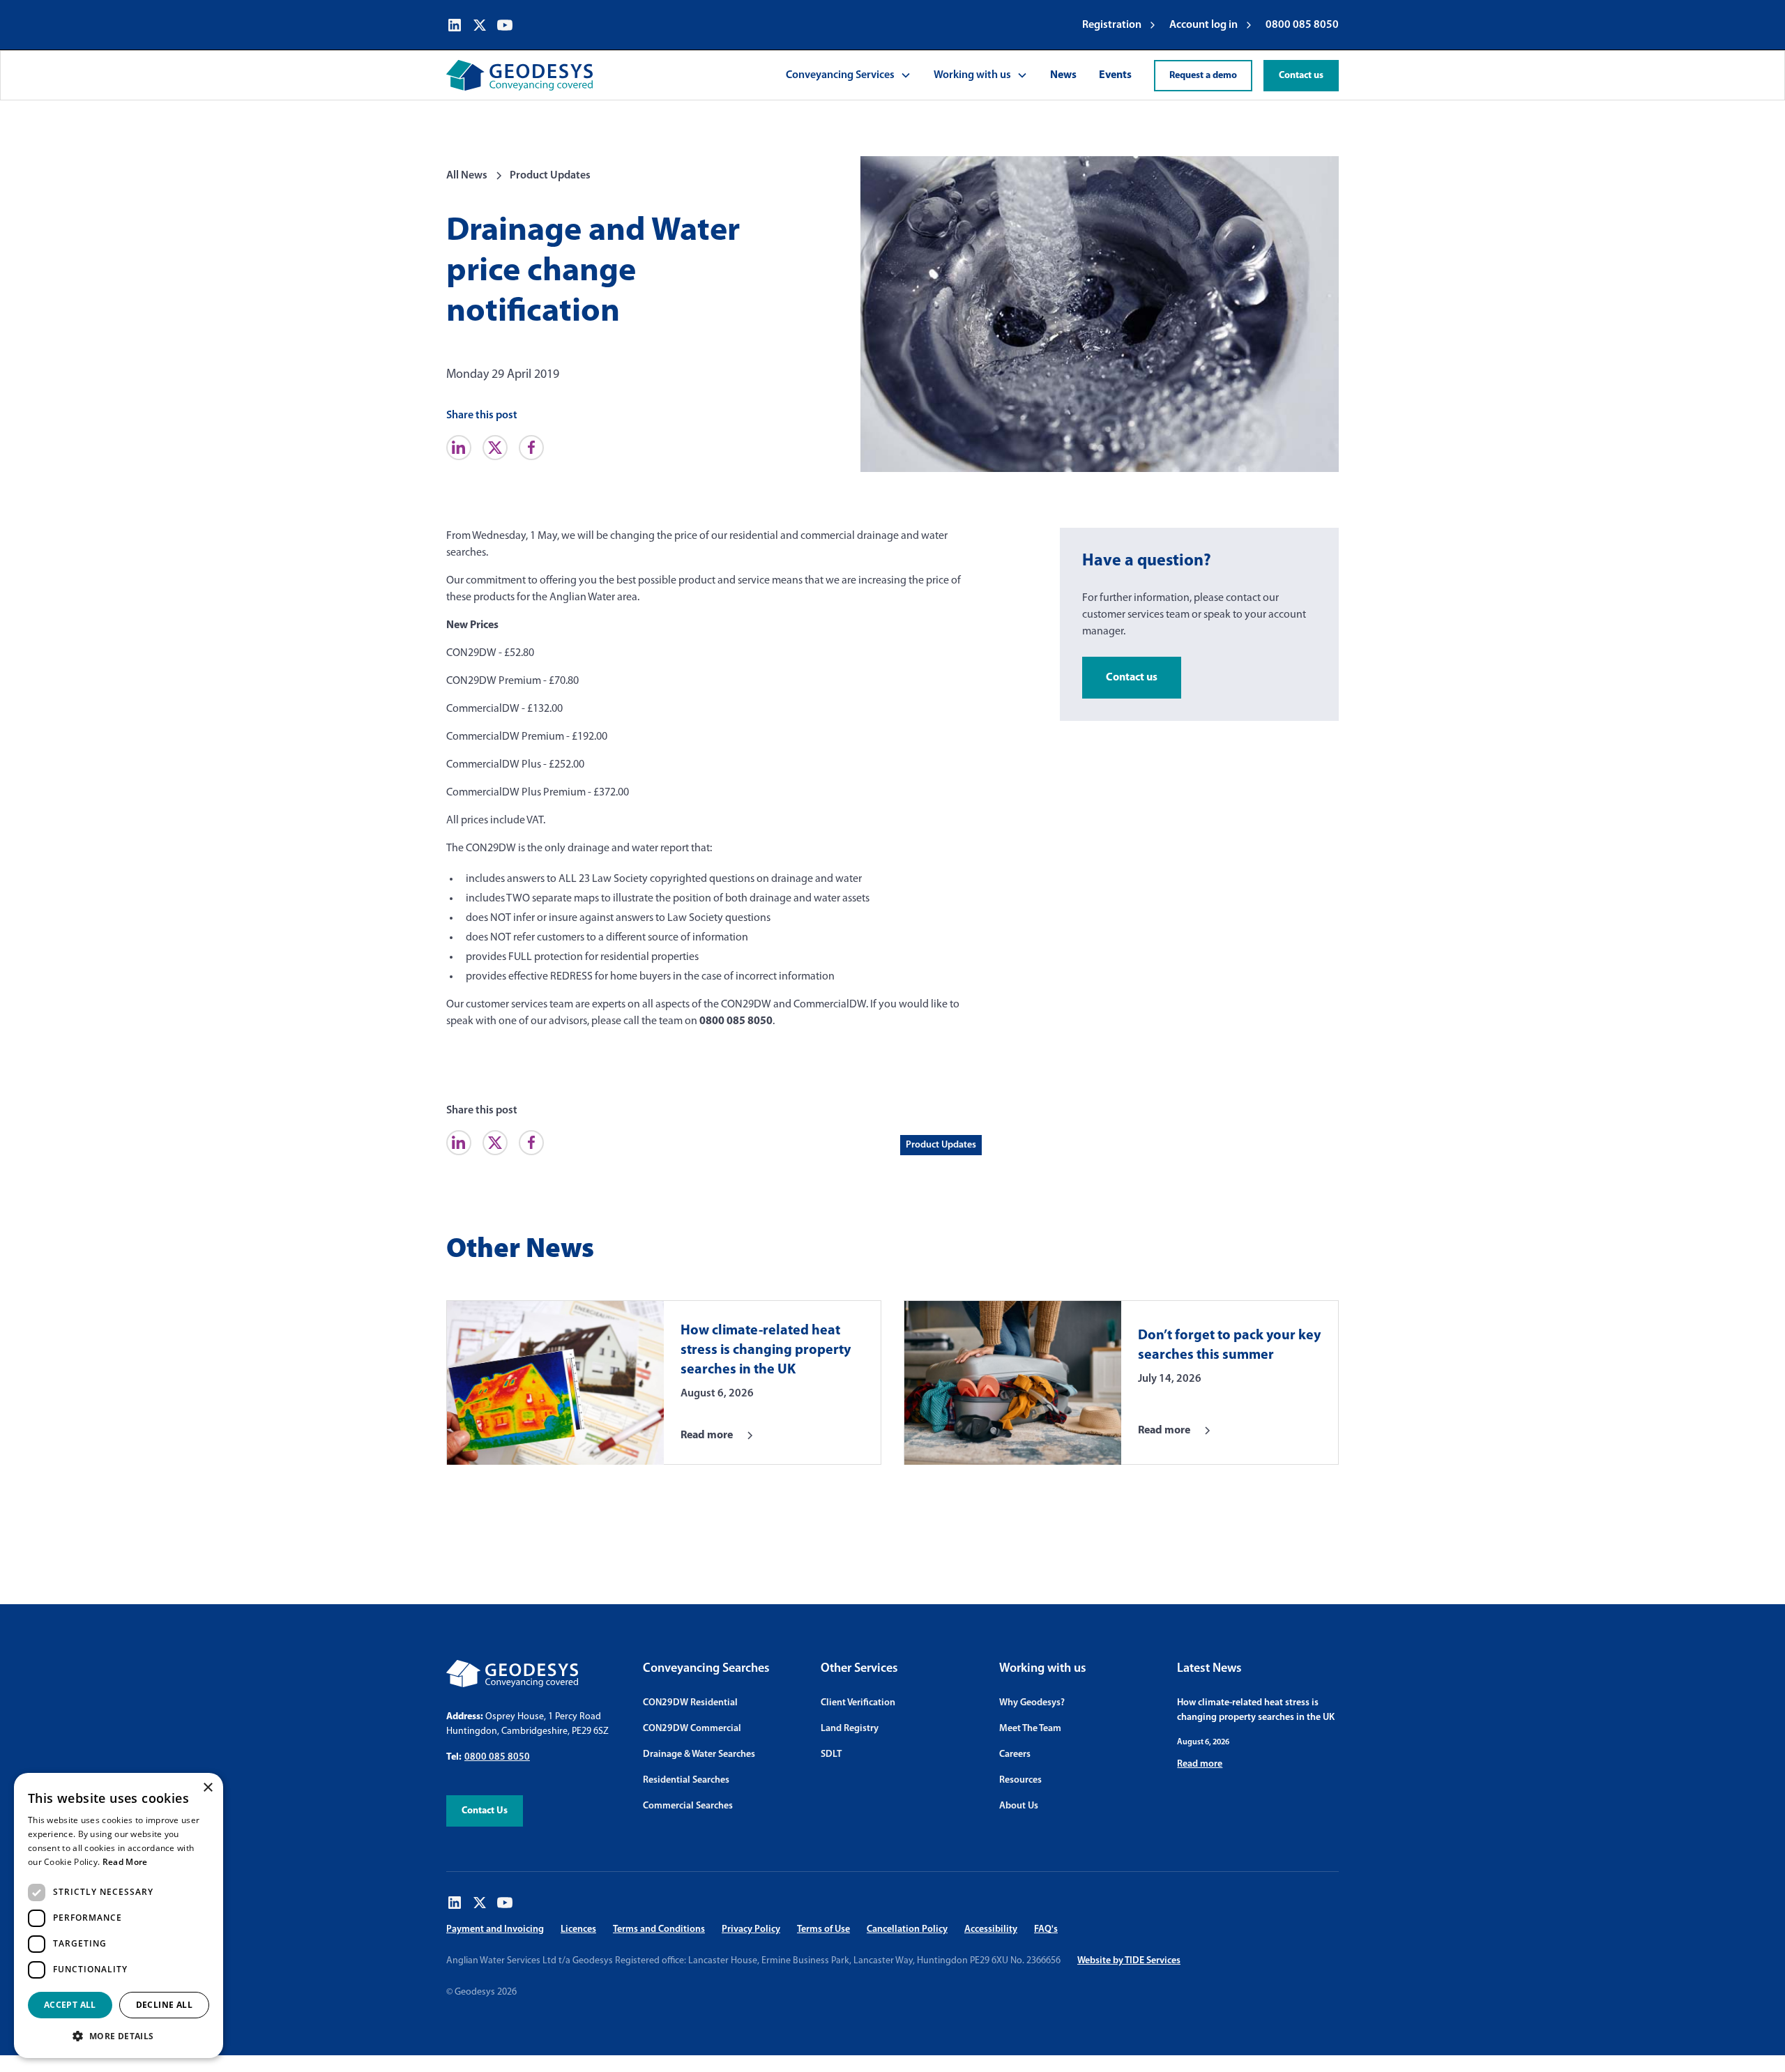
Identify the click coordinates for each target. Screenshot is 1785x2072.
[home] (519, 75)
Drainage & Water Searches (699, 1754)
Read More (125, 1862)
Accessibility (991, 1929)
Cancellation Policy (907, 1929)
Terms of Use (823, 1929)
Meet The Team (1030, 1729)
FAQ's (1046, 1929)
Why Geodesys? (1032, 1703)
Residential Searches (686, 1780)
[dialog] (119, 1915)
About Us (1019, 1806)
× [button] (207, 1788)
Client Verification (858, 1703)
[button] (849, 75)
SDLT (831, 1754)
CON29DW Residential (690, 1703)
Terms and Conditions (659, 1929)
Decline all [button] (164, 2005)
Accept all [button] (70, 2005)
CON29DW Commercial (692, 1729)
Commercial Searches (688, 1806)
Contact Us (485, 1811)
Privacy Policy (751, 1929)
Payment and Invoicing (495, 1929)
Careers (1015, 1754)
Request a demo (1203, 76)
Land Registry (850, 1729)
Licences (578, 1929)
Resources (1020, 1780)
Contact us (1301, 76)
